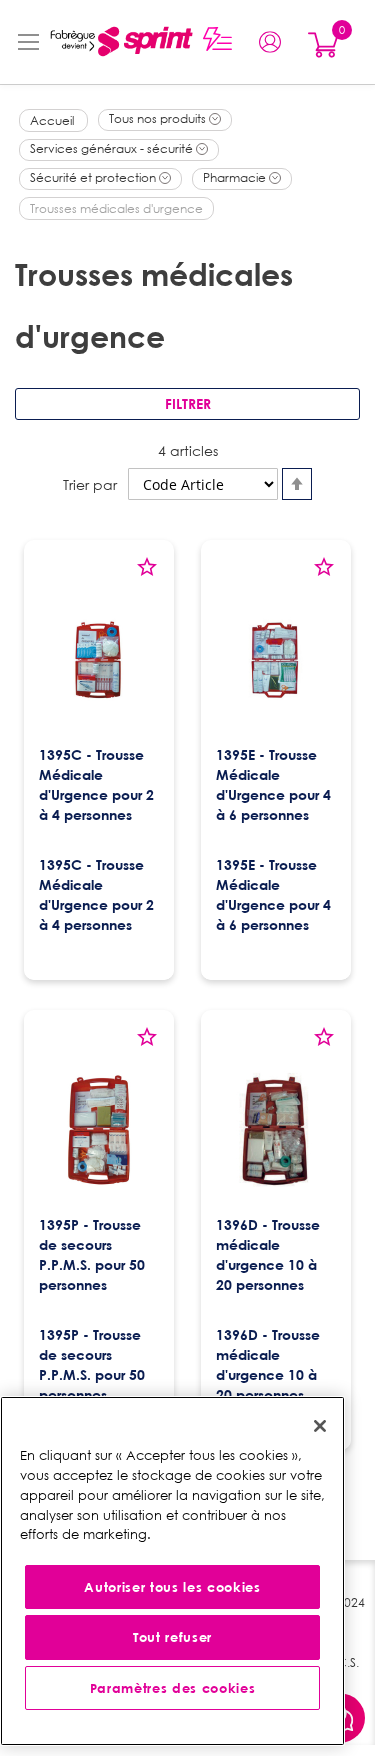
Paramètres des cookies (172, 1688)
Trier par (90, 484)
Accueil (53, 120)
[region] (172, 1571)
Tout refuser (172, 1637)
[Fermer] (320, 1426)
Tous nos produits (159, 118)
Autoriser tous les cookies (172, 1587)
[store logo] (116, 42)
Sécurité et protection (94, 177)
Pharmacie (236, 177)
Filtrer (188, 403)
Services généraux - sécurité (113, 148)
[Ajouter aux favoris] (147, 573)
